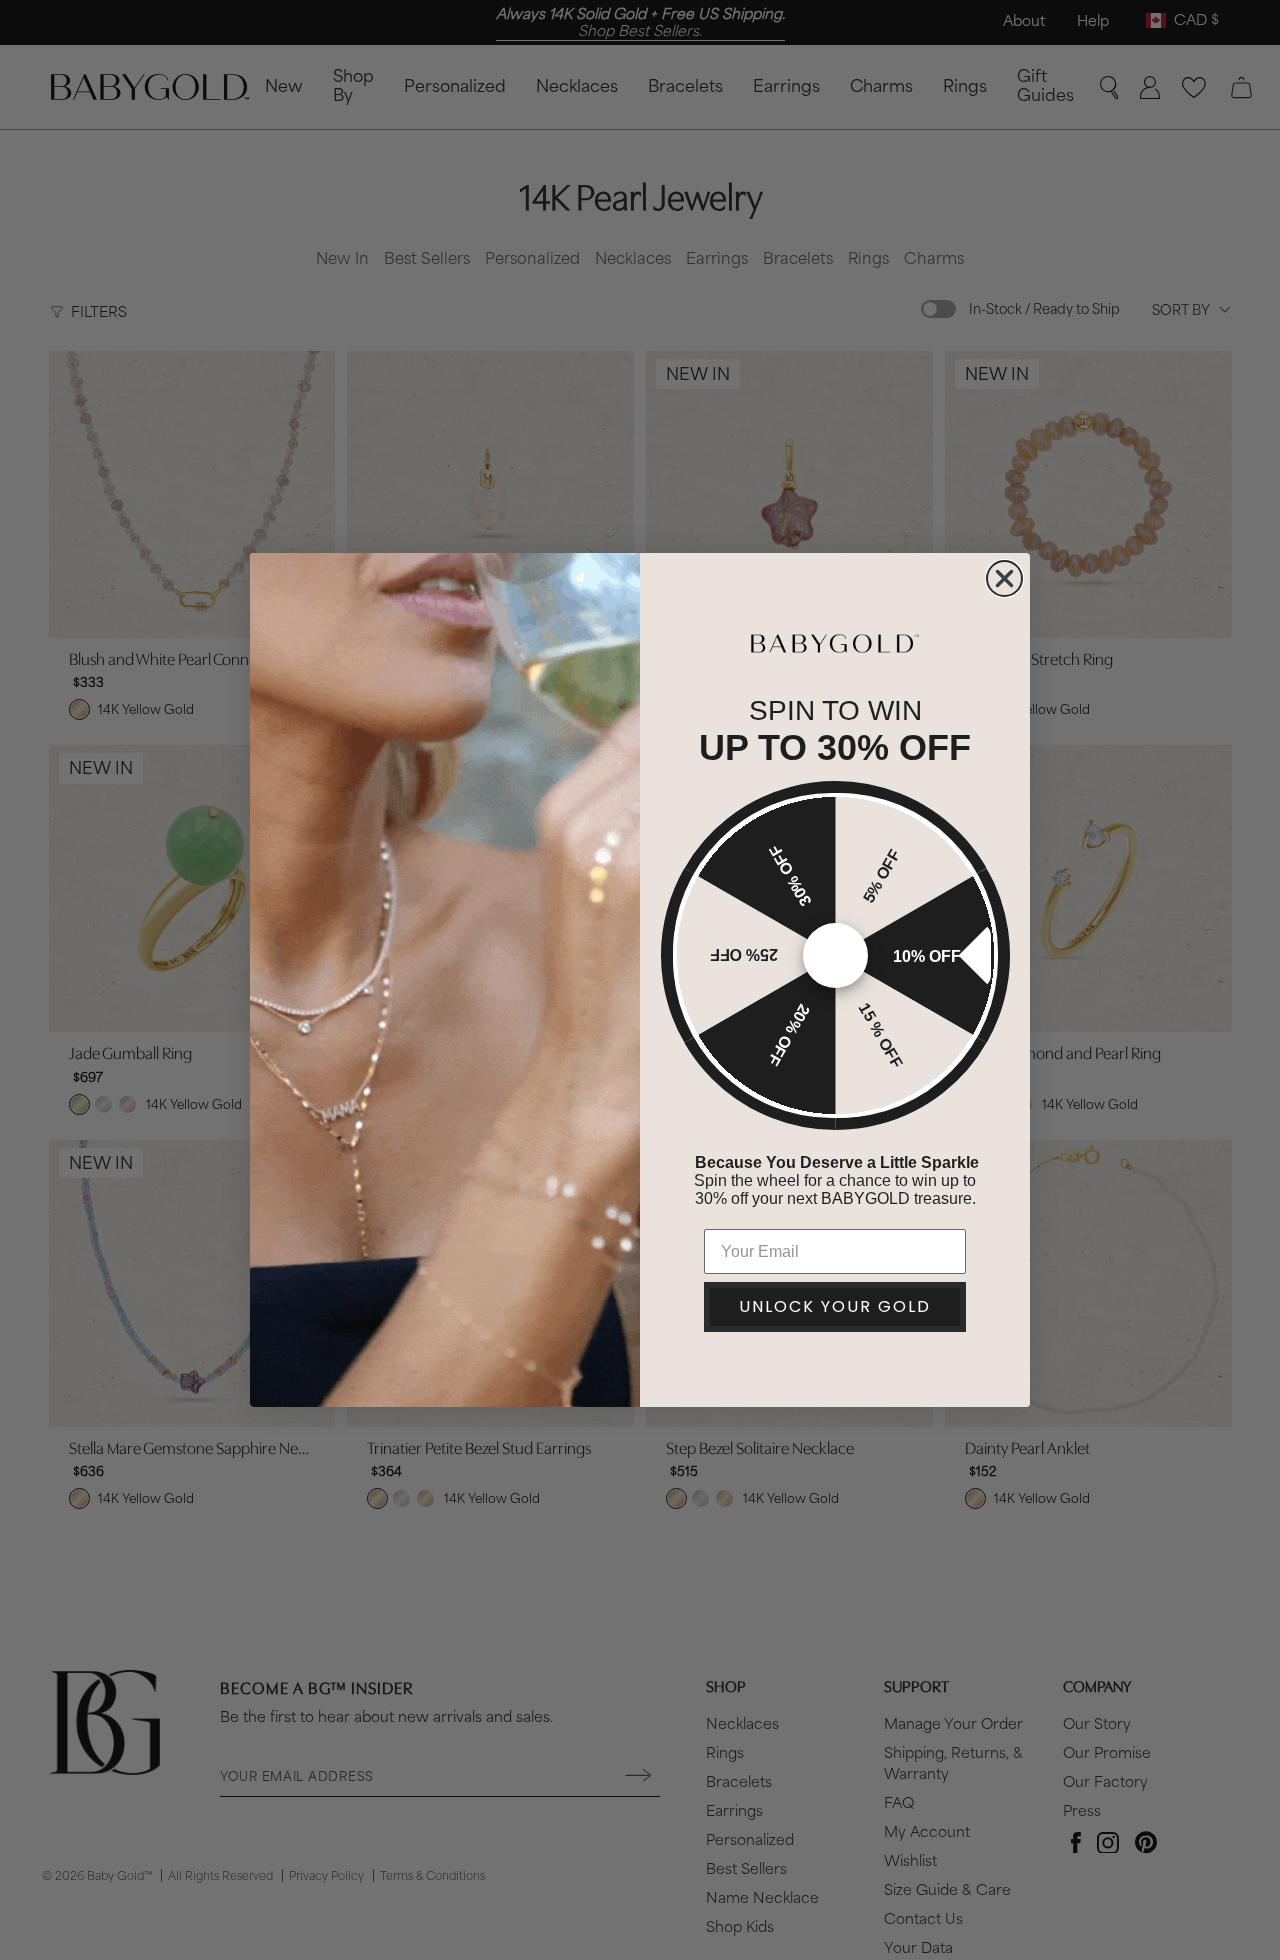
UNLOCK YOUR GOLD (835, 1306)
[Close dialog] (1004, 578)
